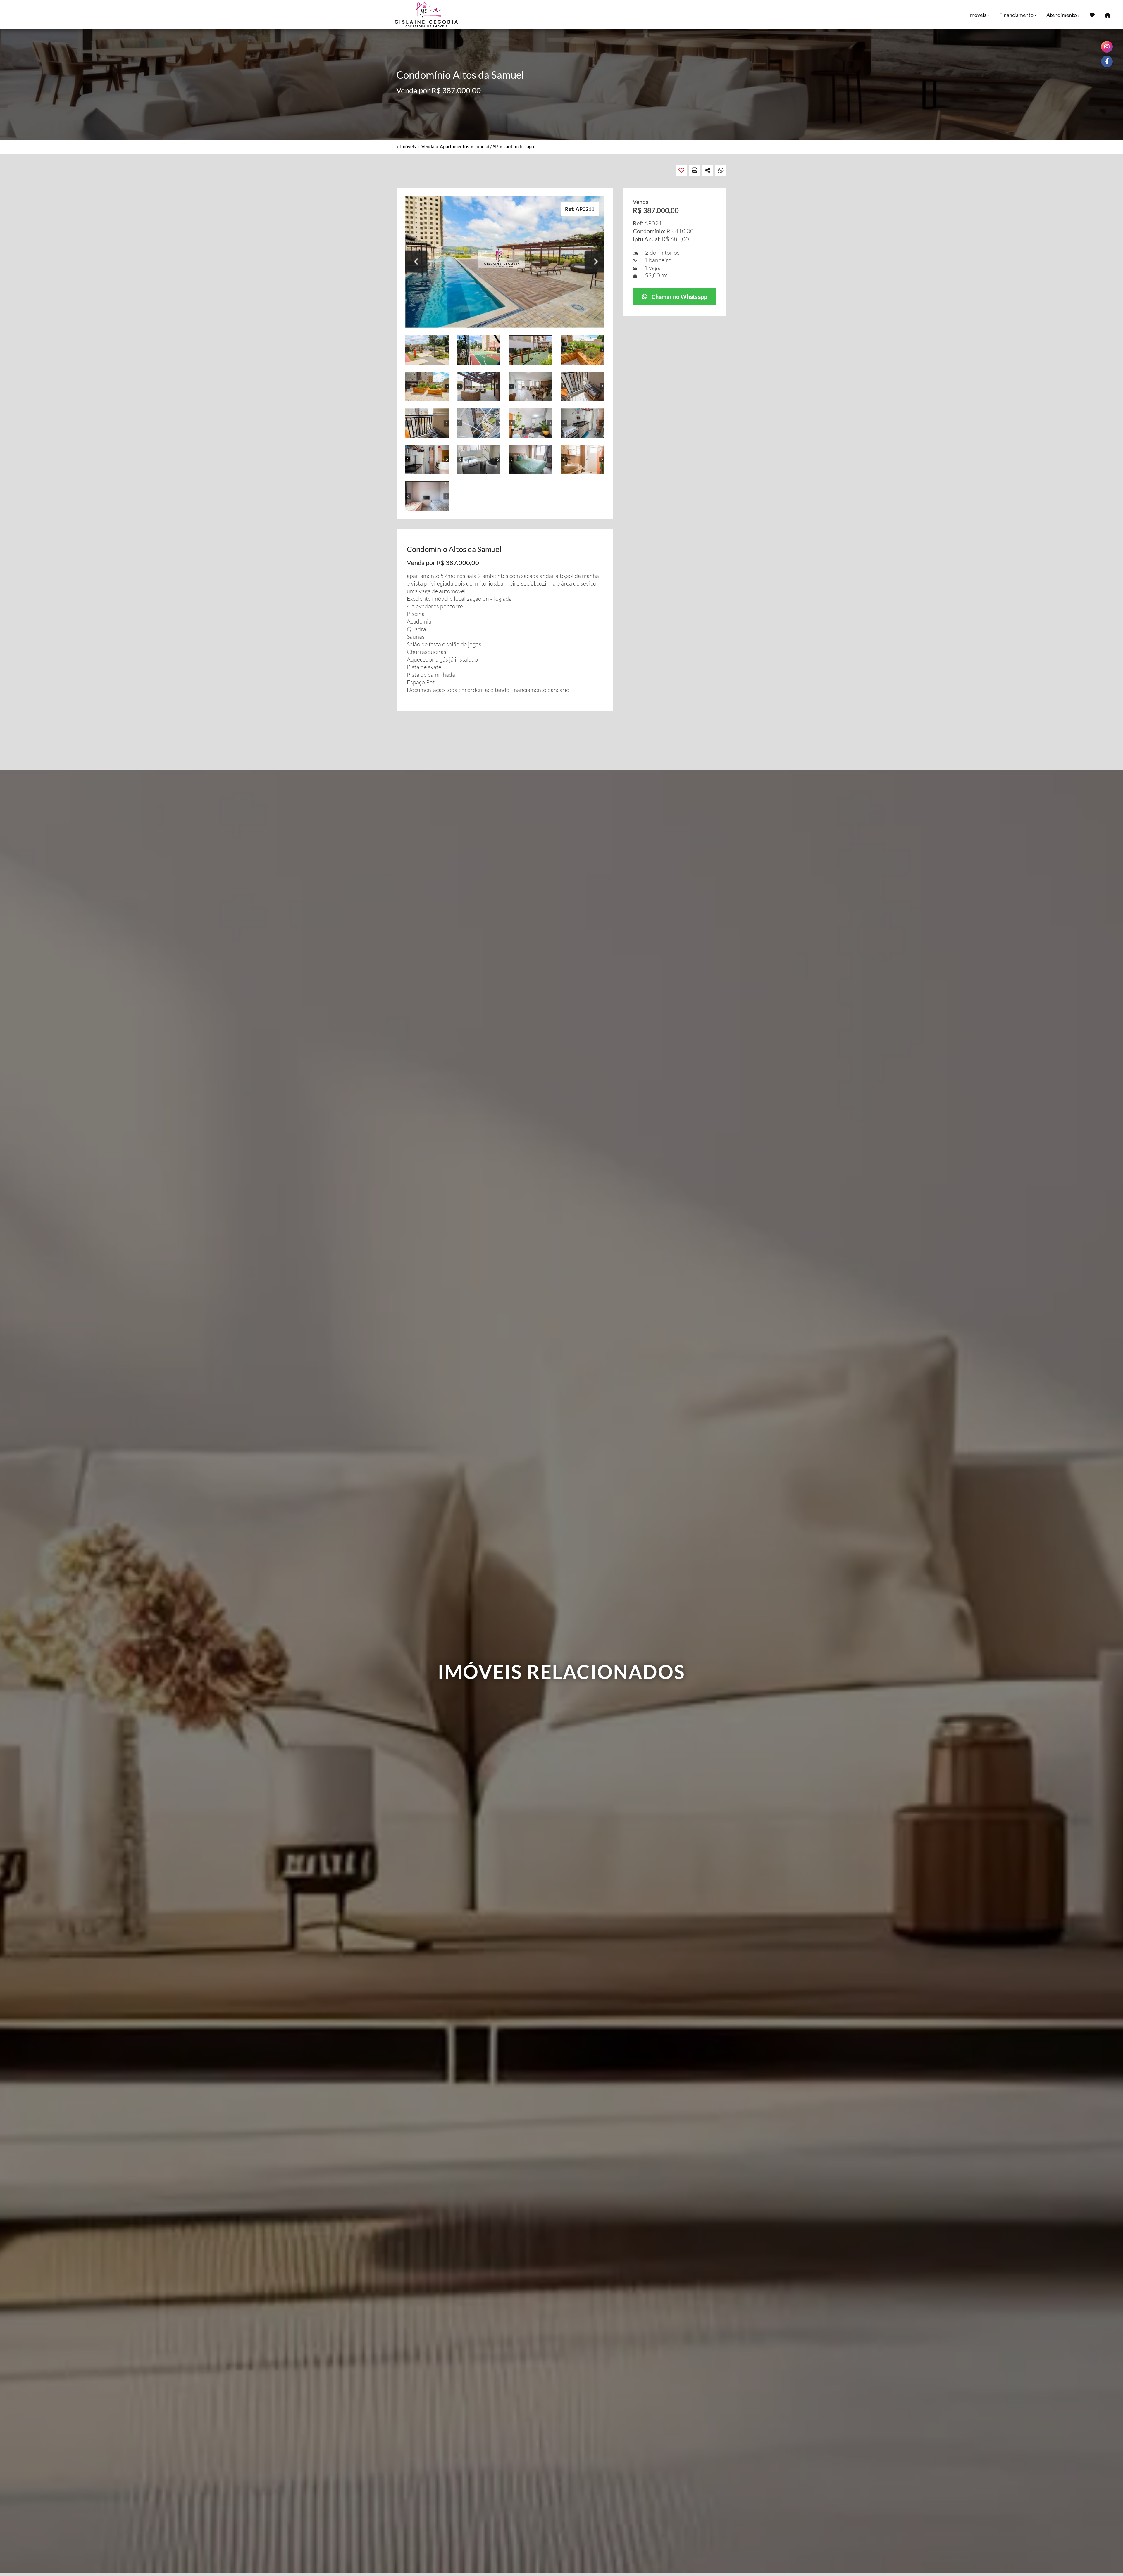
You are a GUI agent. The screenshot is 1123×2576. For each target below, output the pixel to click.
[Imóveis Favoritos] (1092, 15)
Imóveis (408, 146)
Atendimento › (1063, 15)
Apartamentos (454, 146)
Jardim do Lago (519, 146)
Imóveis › (979, 15)
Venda (428, 146)
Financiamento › (1018, 15)
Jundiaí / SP (486, 146)
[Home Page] (1108, 15)
